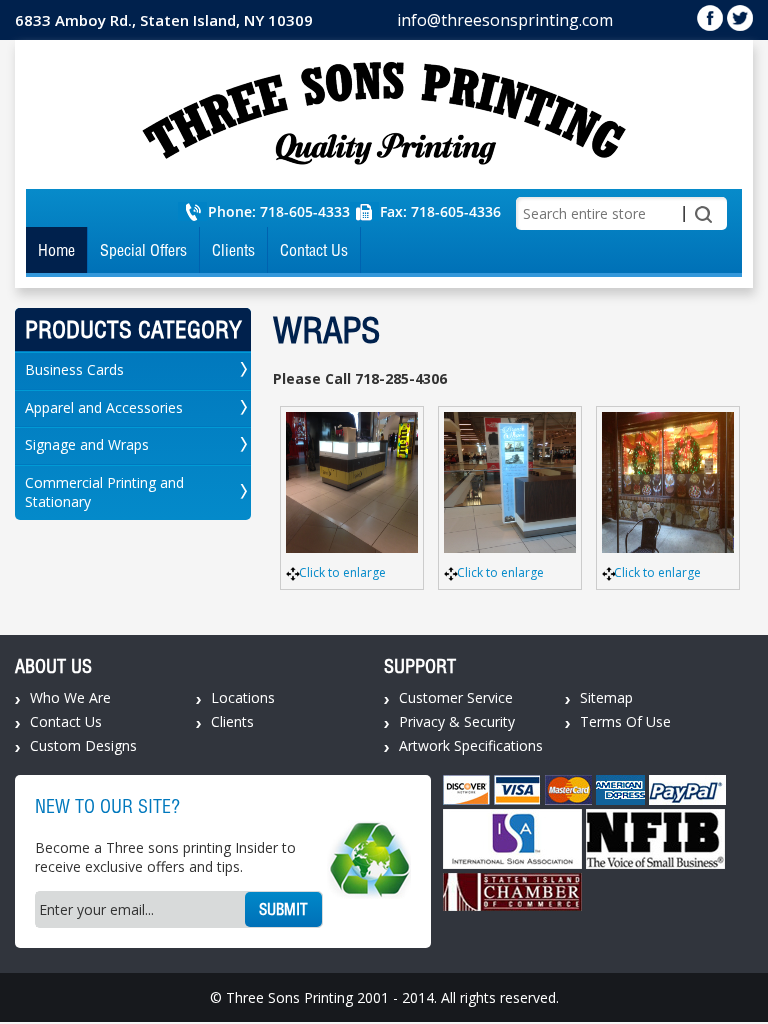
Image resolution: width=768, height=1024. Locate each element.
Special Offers (143, 250)
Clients (233, 250)
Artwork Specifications (471, 745)
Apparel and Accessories (104, 407)
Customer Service (456, 697)
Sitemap (606, 697)
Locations (243, 697)
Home (56, 250)
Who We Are (70, 697)
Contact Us (314, 250)
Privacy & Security (457, 721)
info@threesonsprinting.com (505, 20)
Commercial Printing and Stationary (104, 492)
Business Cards (74, 369)
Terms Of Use (625, 721)
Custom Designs (83, 745)
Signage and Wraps (87, 444)
